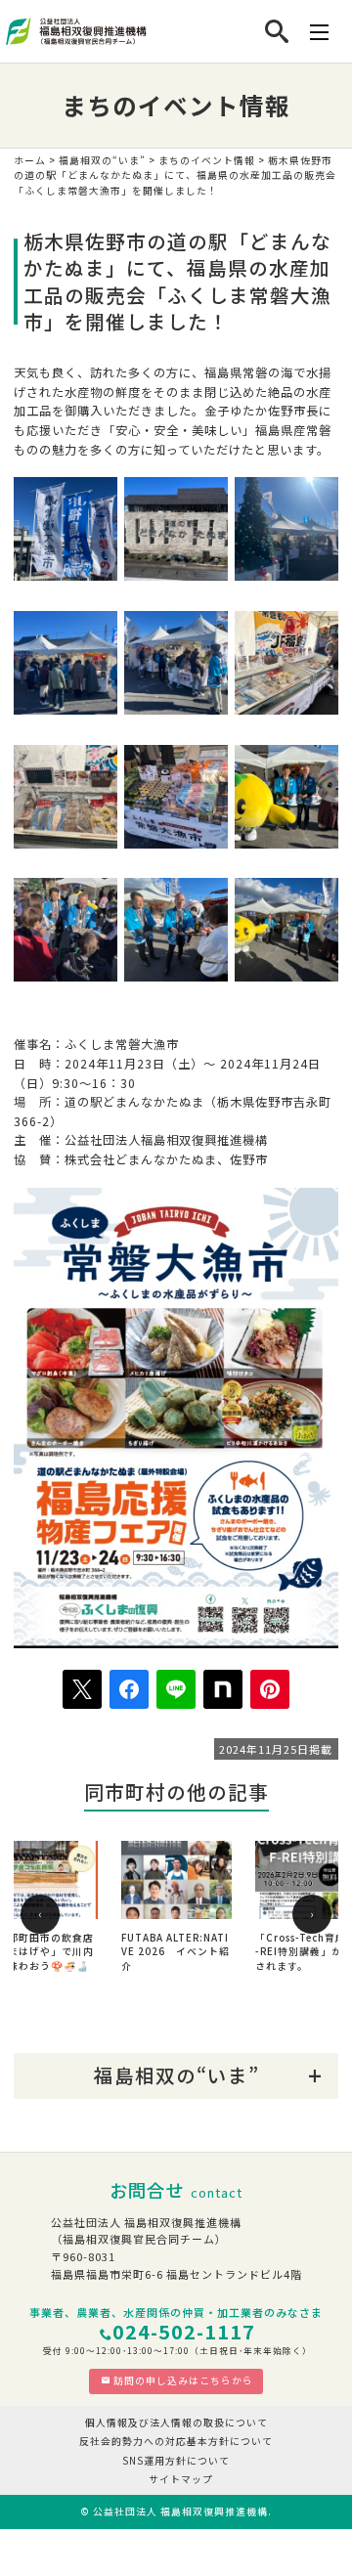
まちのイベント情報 (207, 160)
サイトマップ (181, 2479)
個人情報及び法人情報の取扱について (176, 2423)
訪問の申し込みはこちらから (183, 2380)
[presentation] (40, 1914)
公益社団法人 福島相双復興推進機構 (180, 2511)
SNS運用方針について (176, 2461)
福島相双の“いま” (102, 160)
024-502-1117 (184, 2331)
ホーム (30, 160)
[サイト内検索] (277, 31)
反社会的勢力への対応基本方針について (176, 2441)
